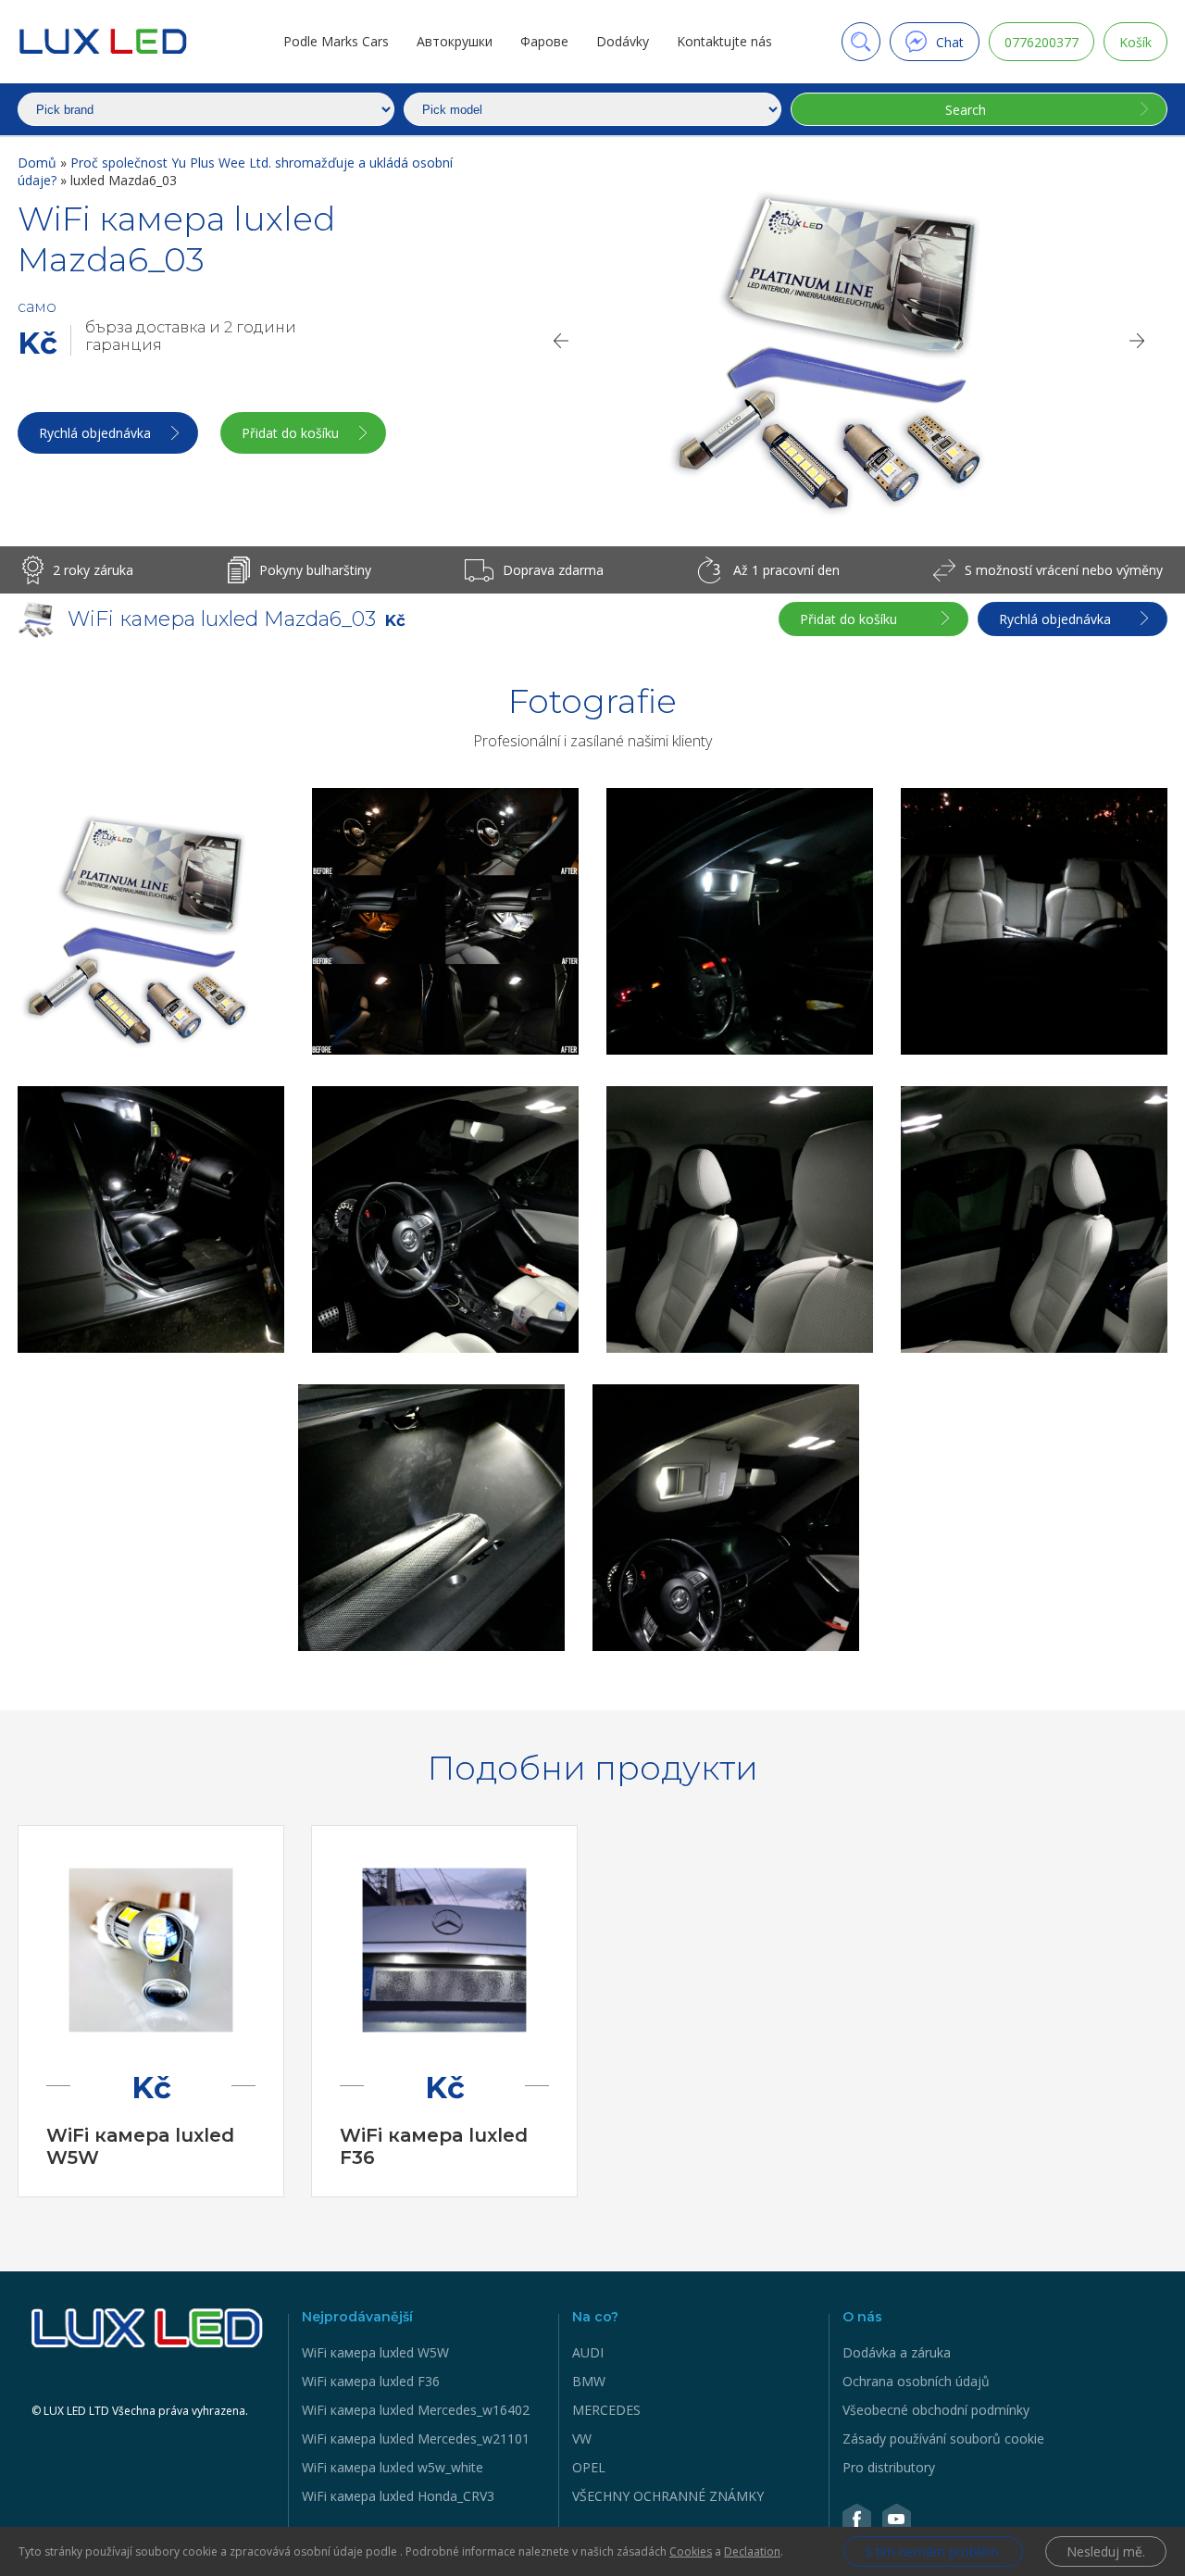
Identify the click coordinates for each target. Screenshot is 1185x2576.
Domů (39, 163)
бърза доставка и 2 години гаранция (191, 336)
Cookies (691, 2551)
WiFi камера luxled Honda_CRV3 (398, 2496)
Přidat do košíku (290, 433)
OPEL (589, 2467)
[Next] (1138, 341)
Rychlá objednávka (95, 433)
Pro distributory (889, 2467)
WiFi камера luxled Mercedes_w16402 (416, 2410)
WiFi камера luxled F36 (371, 2381)
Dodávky (623, 41)
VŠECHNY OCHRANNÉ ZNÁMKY (668, 2496)
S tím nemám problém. (933, 2551)
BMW (589, 2381)
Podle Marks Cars (336, 41)
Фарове (544, 41)
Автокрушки (455, 41)
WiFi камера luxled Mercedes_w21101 (416, 2438)
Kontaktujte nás (724, 41)
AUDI (588, 2352)
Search (966, 110)
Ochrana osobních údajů (916, 2381)
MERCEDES (606, 2410)
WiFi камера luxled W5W (375, 2352)
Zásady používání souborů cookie (943, 2438)
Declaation (752, 2551)
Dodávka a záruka (897, 2352)
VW (582, 2438)
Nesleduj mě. (1106, 2551)
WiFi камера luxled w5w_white (393, 2467)
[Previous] (560, 341)
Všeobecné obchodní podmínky (936, 2410)
